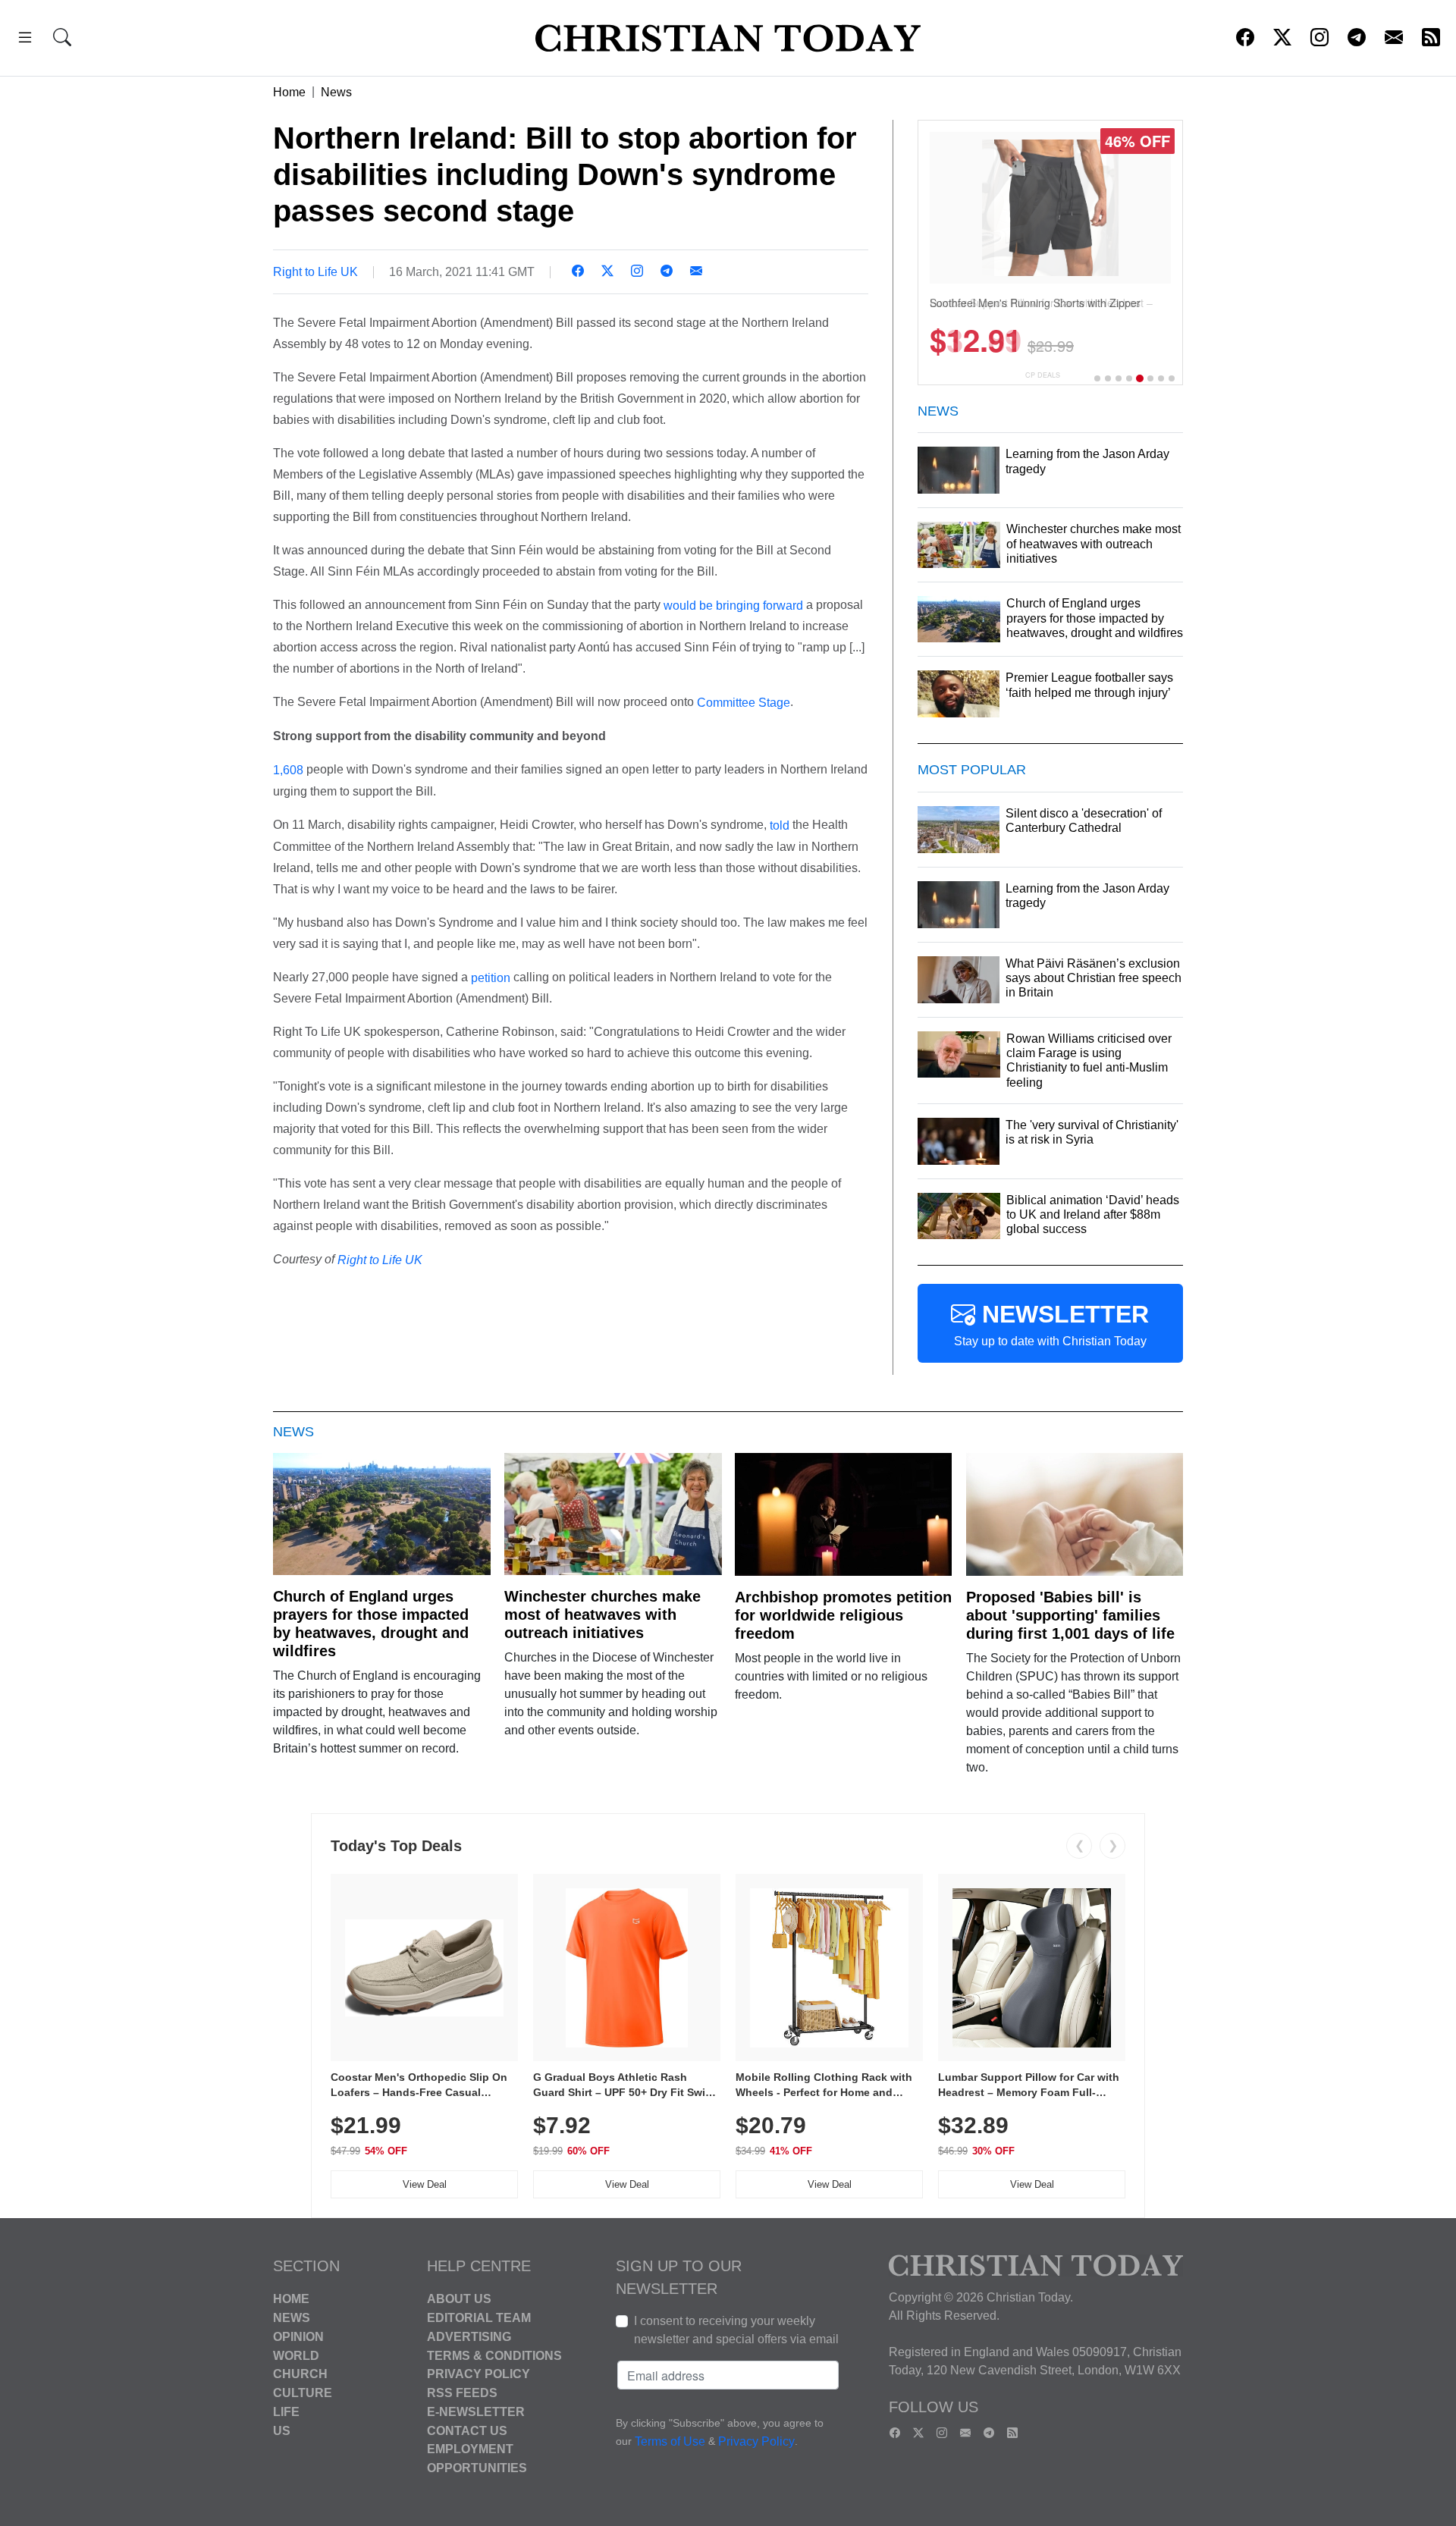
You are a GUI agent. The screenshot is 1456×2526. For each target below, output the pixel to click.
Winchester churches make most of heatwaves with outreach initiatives (602, 1614)
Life (286, 2412)
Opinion (298, 2337)
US (282, 2430)
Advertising (469, 2337)
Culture (303, 2393)
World (296, 2355)
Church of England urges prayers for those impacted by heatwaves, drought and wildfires (371, 1624)
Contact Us (467, 2430)
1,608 (288, 770)
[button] (25, 40)
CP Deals (1043, 375)
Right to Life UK (315, 272)
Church (300, 2374)
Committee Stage (744, 703)
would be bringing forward (733, 605)
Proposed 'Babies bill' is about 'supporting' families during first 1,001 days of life (1070, 1615)
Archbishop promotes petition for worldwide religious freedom (843, 1615)
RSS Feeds (462, 2393)
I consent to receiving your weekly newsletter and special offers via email (736, 2330)
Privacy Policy (479, 2374)
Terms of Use (670, 2442)
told (780, 825)
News (336, 92)
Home (289, 92)
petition (491, 977)
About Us (459, 2299)
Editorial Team (479, 2318)
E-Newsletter (476, 2412)
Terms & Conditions (494, 2355)
